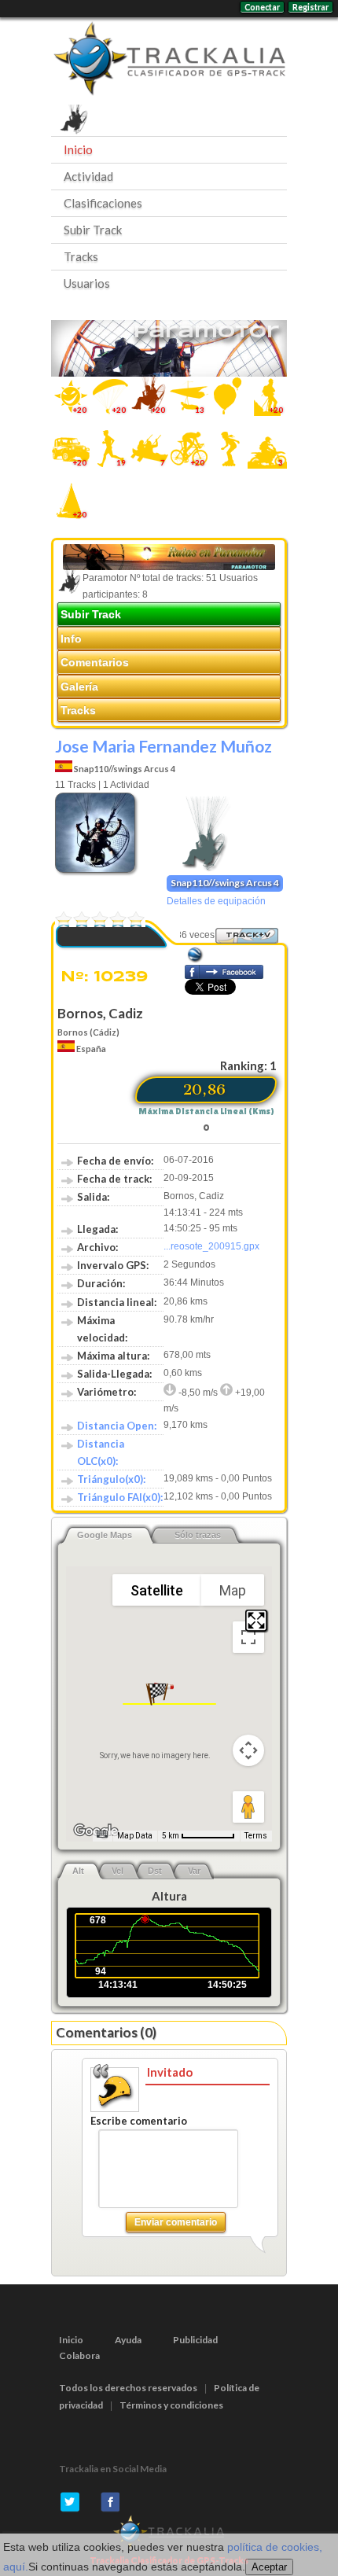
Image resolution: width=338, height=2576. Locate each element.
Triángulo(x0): (111, 1479)
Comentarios (95, 662)
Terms (256, 1836)
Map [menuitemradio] (233, 1590)
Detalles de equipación (216, 901)
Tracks (81, 256)
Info (71, 638)
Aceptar (269, 2567)
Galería (79, 686)
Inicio (78, 149)
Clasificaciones (103, 203)
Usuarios (87, 283)
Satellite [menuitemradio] (157, 1590)
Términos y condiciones (171, 2405)
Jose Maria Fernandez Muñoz (163, 746)
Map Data (135, 1836)
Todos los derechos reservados (128, 2388)
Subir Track (93, 230)
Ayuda (128, 2340)
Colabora (79, 2355)
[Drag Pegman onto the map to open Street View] (248, 1807)
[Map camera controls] (248, 1750)
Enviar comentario (176, 2222)
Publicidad (195, 2340)
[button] (157, 1694)
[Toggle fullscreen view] (248, 1637)
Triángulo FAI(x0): (120, 1497)
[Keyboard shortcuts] (102, 1834)
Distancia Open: (117, 1426)
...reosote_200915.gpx (211, 1246)
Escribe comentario (139, 2121)
